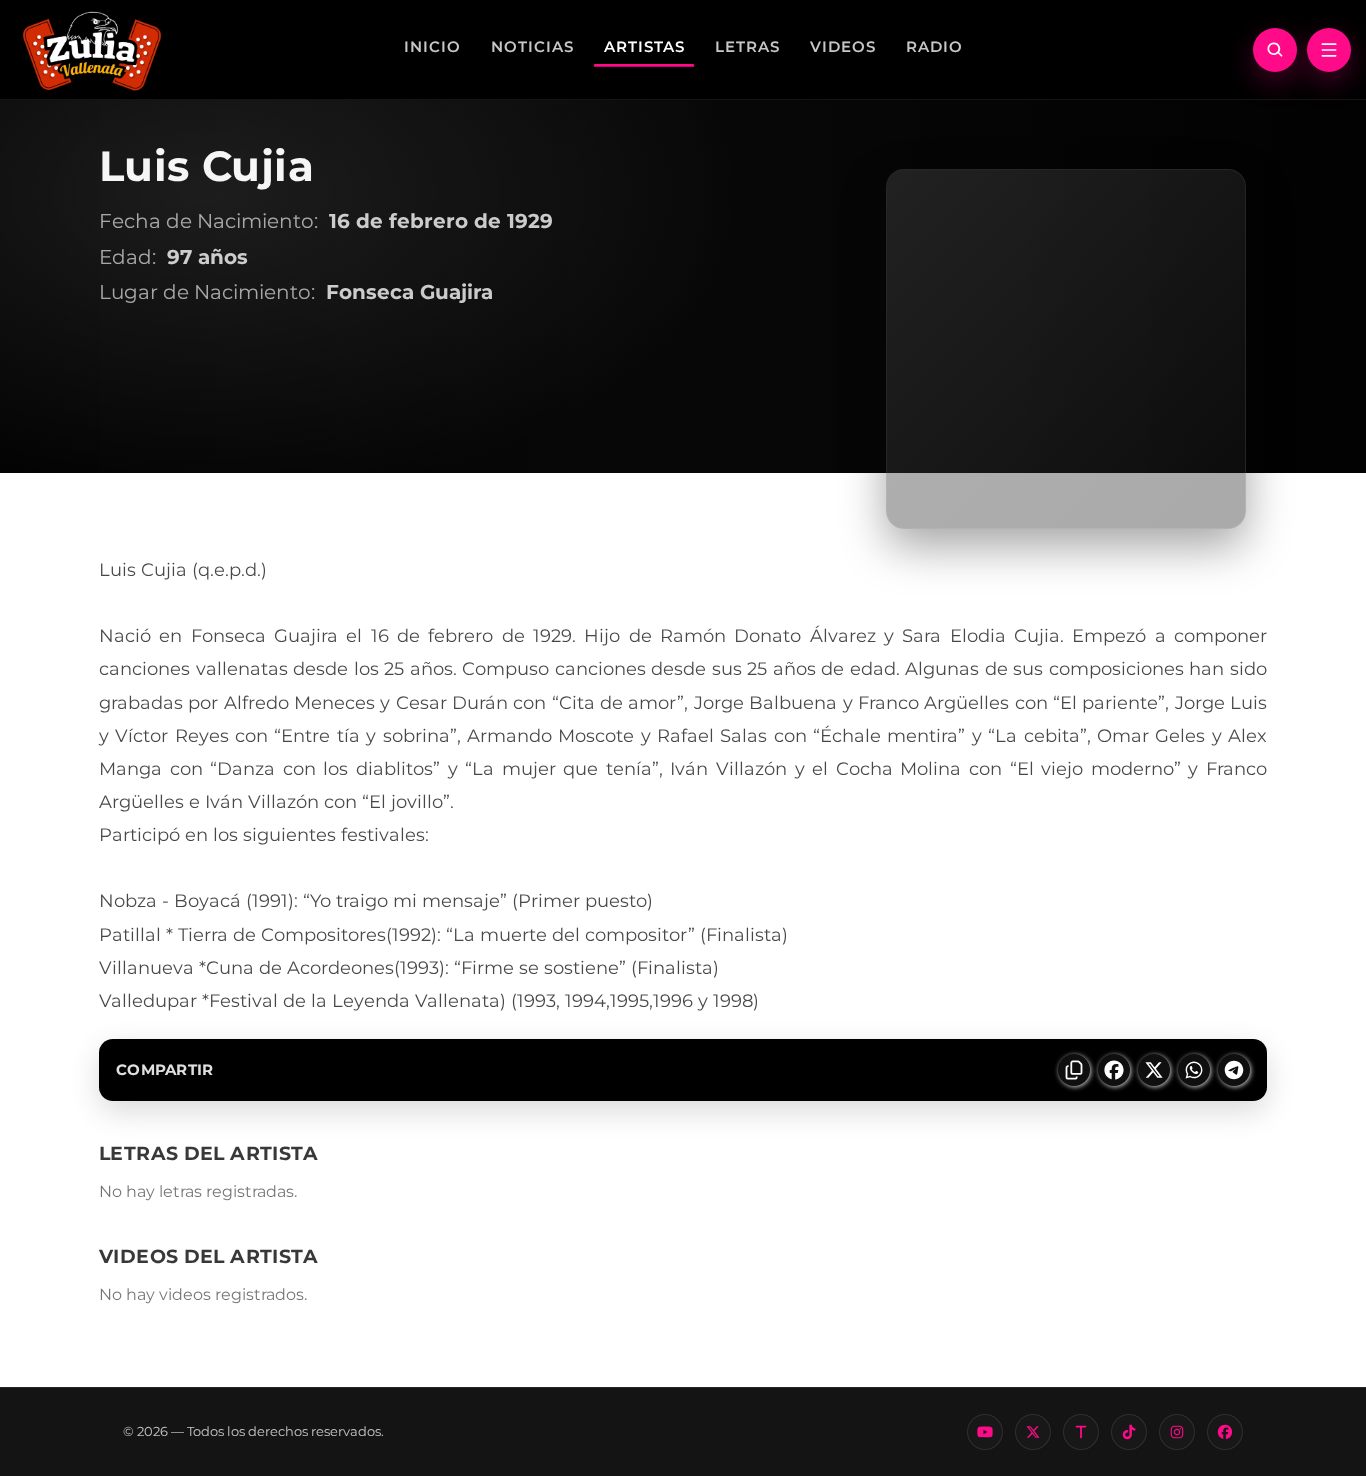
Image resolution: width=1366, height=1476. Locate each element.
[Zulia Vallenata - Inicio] (92, 49)
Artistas (644, 46)
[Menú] (1329, 50)
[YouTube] (985, 1432)
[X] (1033, 1432)
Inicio (432, 46)
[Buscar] (1275, 50)
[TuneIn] (1081, 1432)
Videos (843, 46)
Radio (934, 46)
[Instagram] (1177, 1432)
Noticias (532, 46)
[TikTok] (1129, 1432)
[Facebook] (1225, 1432)
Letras (747, 46)
